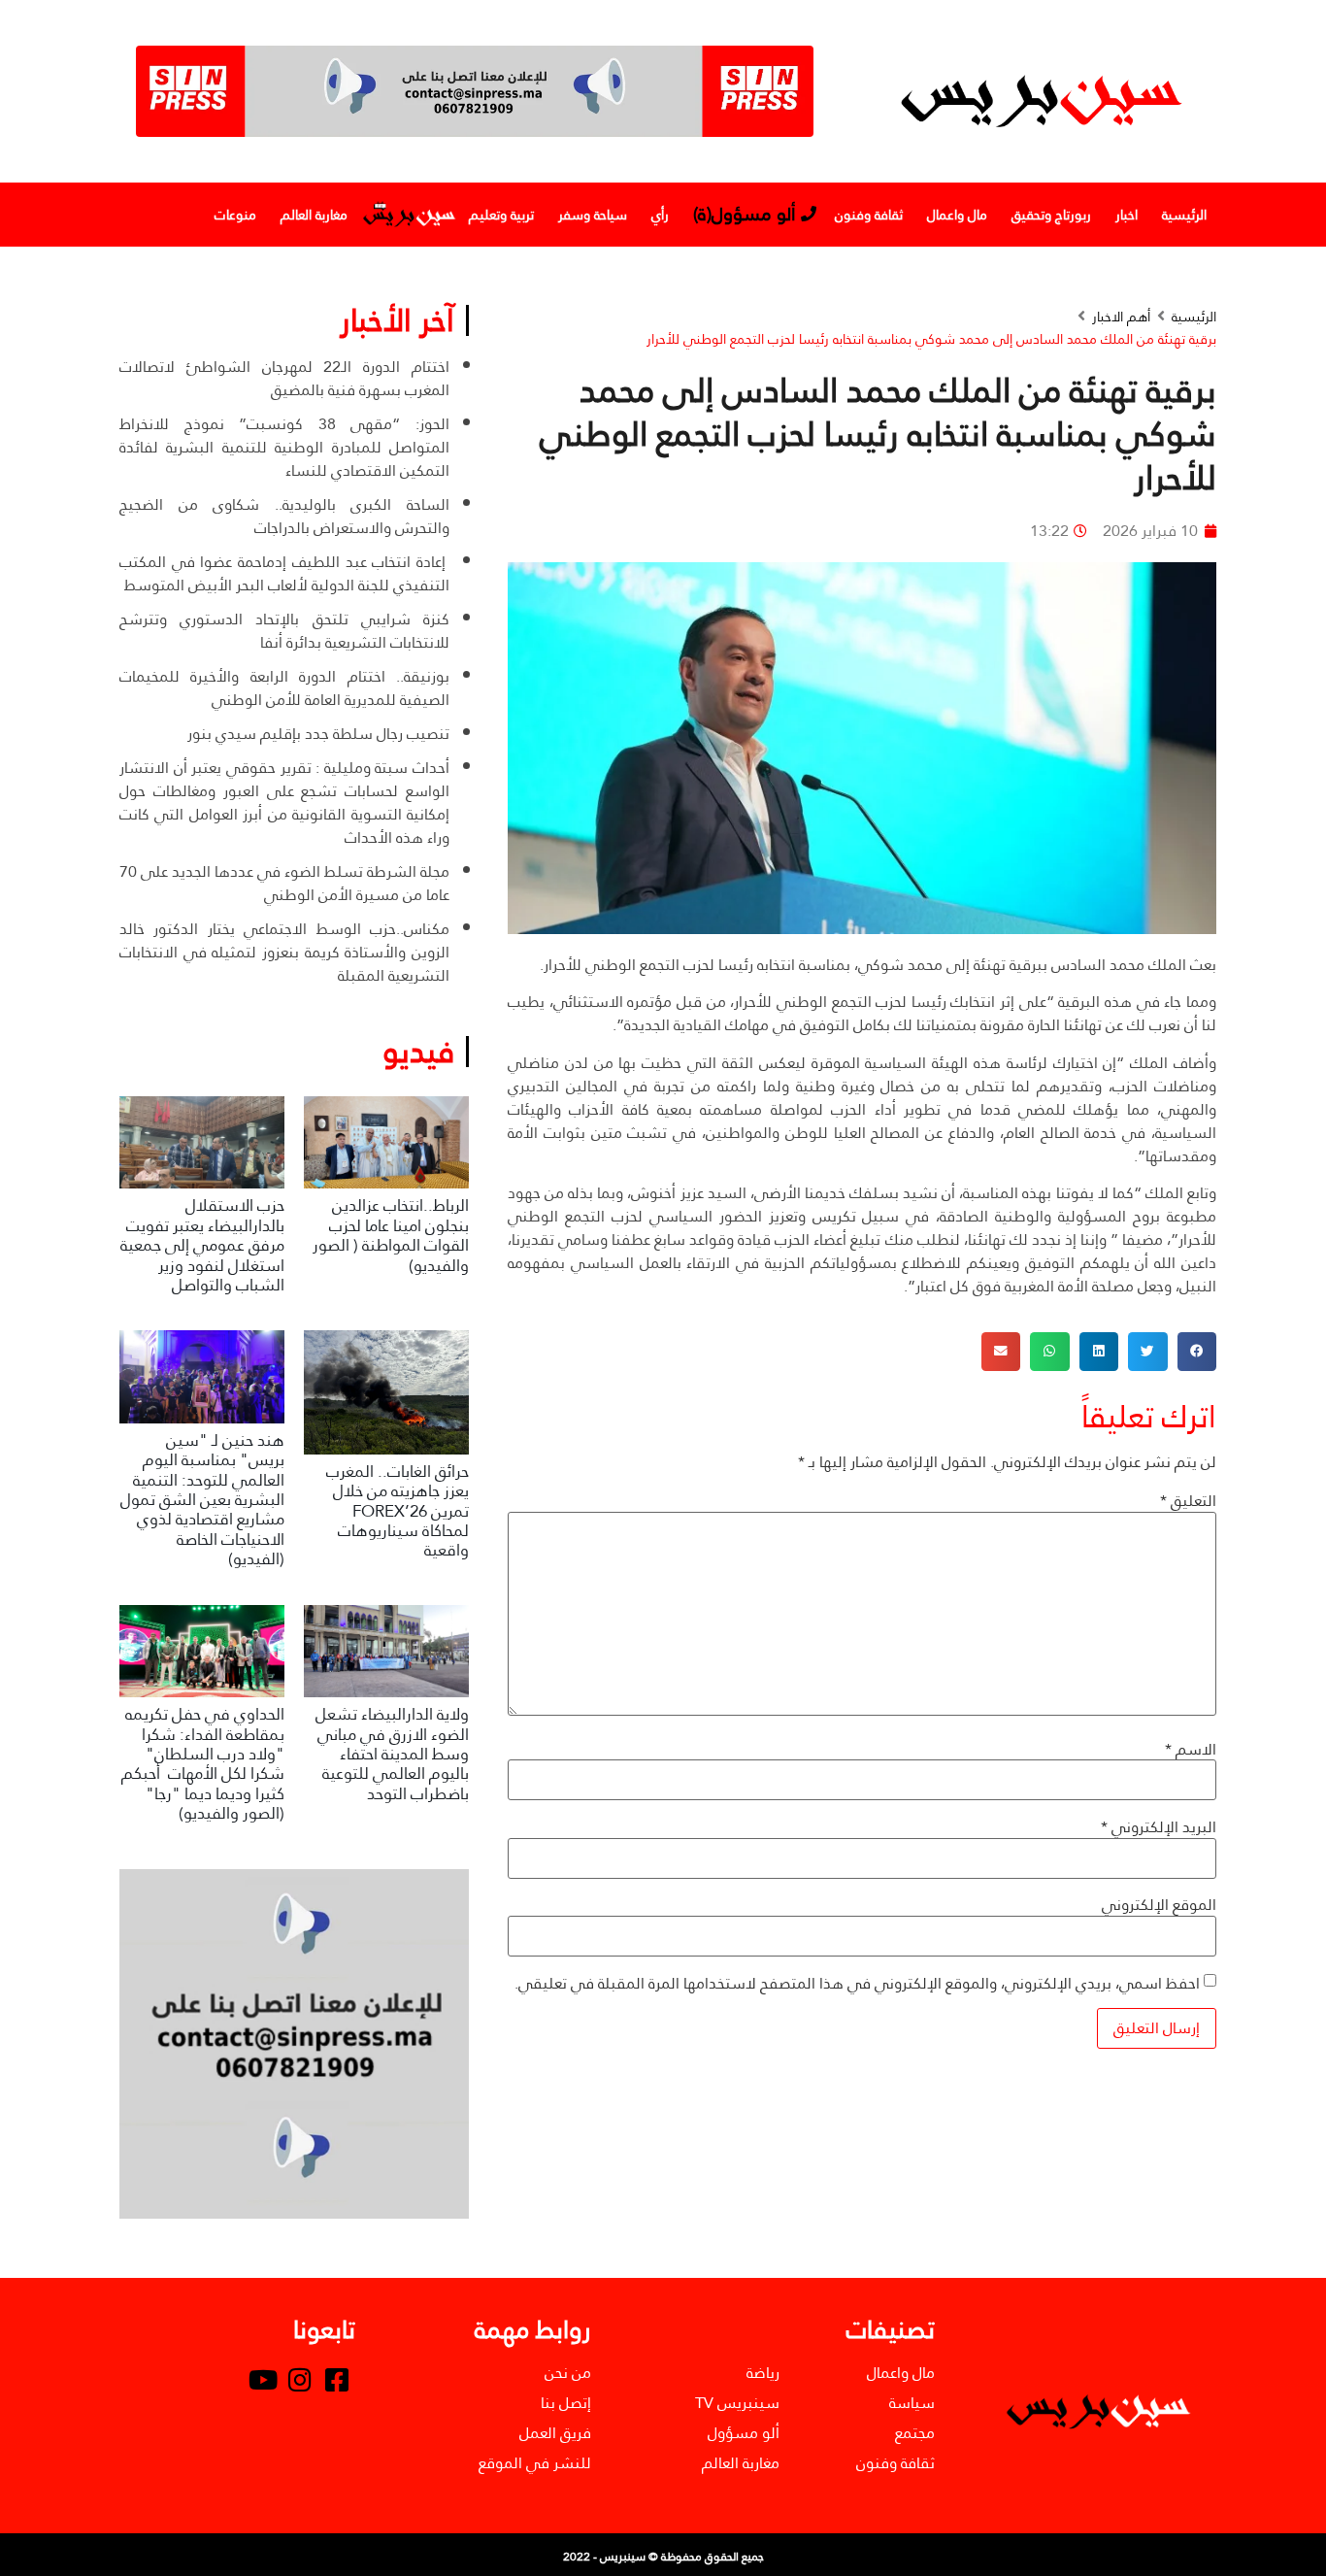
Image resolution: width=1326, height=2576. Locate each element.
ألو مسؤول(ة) (745, 214)
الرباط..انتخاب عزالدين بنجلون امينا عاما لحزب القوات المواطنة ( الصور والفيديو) (391, 1235)
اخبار (1127, 215)
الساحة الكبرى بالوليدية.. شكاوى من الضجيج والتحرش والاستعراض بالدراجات (284, 516)
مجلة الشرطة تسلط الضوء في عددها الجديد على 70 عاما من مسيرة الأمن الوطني (284, 883)
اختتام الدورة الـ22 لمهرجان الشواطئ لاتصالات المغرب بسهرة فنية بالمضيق (284, 378)
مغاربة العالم (314, 215)
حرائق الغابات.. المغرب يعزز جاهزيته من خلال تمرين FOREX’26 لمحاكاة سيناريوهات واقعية (398, 1511)
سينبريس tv (408, 215)
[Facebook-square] (337, 2380)
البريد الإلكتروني (1159, 1827)
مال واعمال (957, 215)
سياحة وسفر (593, 215)
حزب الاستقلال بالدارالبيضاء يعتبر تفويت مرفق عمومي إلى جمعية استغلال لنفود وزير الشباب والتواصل (202, 1245)
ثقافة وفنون (869, 215)
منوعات (235, 215)
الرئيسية (1184, 215)
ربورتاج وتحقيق (1051, 215)
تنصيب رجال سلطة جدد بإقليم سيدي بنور (318, 734)
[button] (1197, 1352)
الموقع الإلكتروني (1159, 1905)
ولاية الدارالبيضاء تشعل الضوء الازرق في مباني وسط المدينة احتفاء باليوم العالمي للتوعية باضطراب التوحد (392, 1754)
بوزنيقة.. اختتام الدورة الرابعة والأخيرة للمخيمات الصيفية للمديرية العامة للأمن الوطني (284, 688)
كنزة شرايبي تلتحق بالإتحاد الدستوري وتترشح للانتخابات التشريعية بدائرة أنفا (284, 631)
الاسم (1191, 1750)
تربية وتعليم (501, 215)
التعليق (1188, 1501)
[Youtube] (263, 2380)
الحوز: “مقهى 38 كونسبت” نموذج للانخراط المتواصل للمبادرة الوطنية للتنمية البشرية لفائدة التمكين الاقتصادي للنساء (284, 447)
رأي (660, 215)
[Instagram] (300, 2380)
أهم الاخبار (1121, 317)
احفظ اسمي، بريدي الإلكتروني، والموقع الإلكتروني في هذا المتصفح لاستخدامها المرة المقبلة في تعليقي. (857, 1984)
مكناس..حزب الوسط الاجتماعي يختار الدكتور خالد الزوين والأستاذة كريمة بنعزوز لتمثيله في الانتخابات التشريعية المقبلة (284, 952)
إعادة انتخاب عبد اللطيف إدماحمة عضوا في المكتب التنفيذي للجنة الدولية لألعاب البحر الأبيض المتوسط (284, 573)
